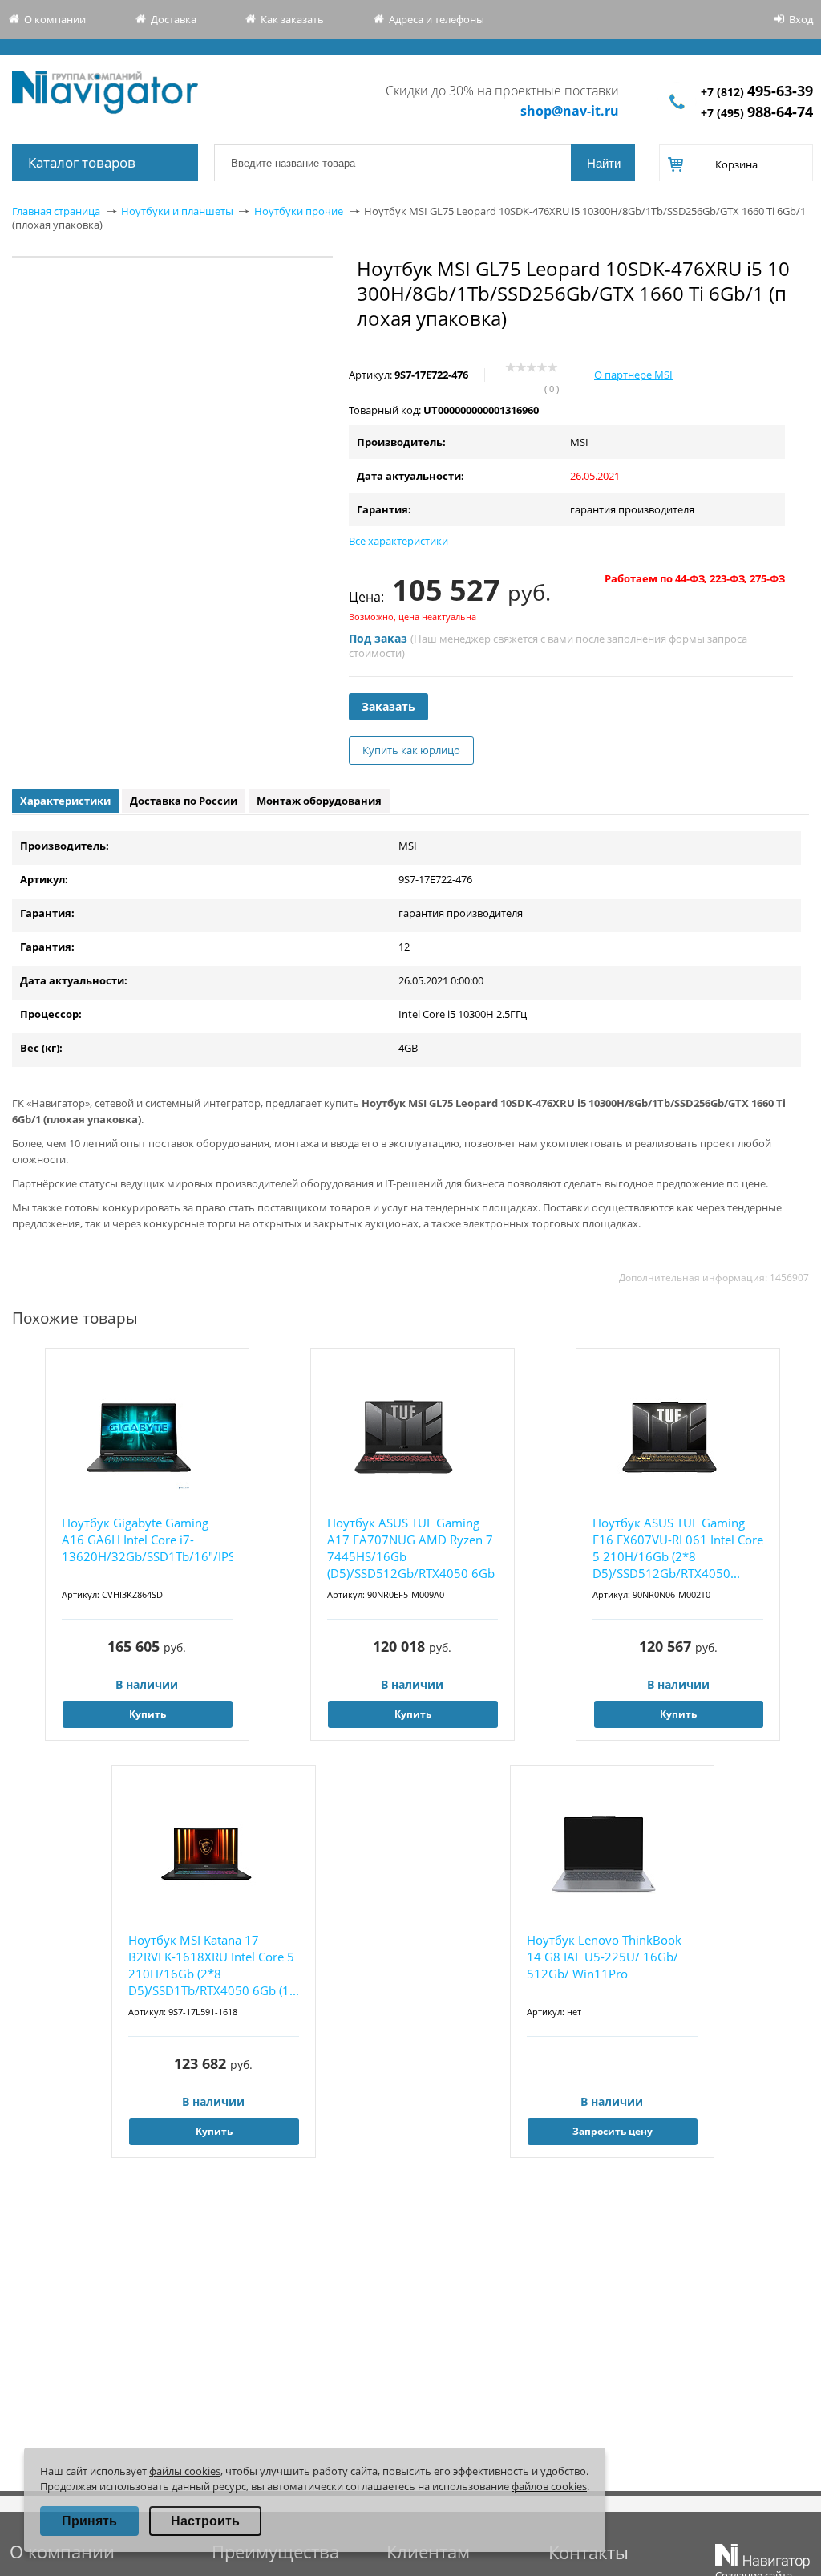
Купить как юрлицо (411, 750)
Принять (89, 2521)
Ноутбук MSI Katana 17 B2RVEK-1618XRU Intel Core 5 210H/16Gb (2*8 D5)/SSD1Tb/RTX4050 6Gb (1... (214, 1965)
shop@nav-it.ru (570, 111)
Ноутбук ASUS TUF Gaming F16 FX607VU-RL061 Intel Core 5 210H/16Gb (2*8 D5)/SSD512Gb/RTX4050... (678, 1548)
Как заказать (292, 19)
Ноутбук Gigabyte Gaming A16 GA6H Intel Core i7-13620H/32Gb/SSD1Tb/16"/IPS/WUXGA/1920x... (147, 1540)
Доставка (174, 19)
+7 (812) (757, 92)
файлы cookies (185, 2471)
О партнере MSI (633, 375)
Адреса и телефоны (437, 19)
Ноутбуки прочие (299, 211)
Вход (801, 19)
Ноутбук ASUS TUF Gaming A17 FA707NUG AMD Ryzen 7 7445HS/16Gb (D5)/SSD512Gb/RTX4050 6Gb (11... (411, 1549)
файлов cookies (549, 2486)
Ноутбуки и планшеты (177, 211)
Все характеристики (398, 541)
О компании (55, 19)
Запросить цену (613, 2131)
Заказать (388, 706)
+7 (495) (757, 113)
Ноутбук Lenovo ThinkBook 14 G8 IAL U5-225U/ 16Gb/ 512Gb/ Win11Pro (604, 1957)
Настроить (205, 2521)
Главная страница (56, 211)
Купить (148, 1714)
